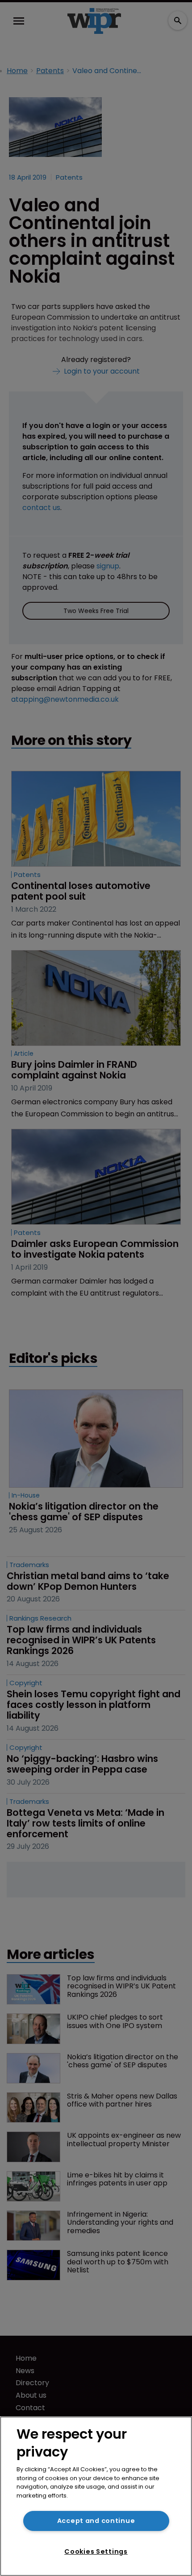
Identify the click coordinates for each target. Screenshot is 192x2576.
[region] (96, 2496)
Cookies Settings (96, 2551)
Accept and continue (96, 2521)
